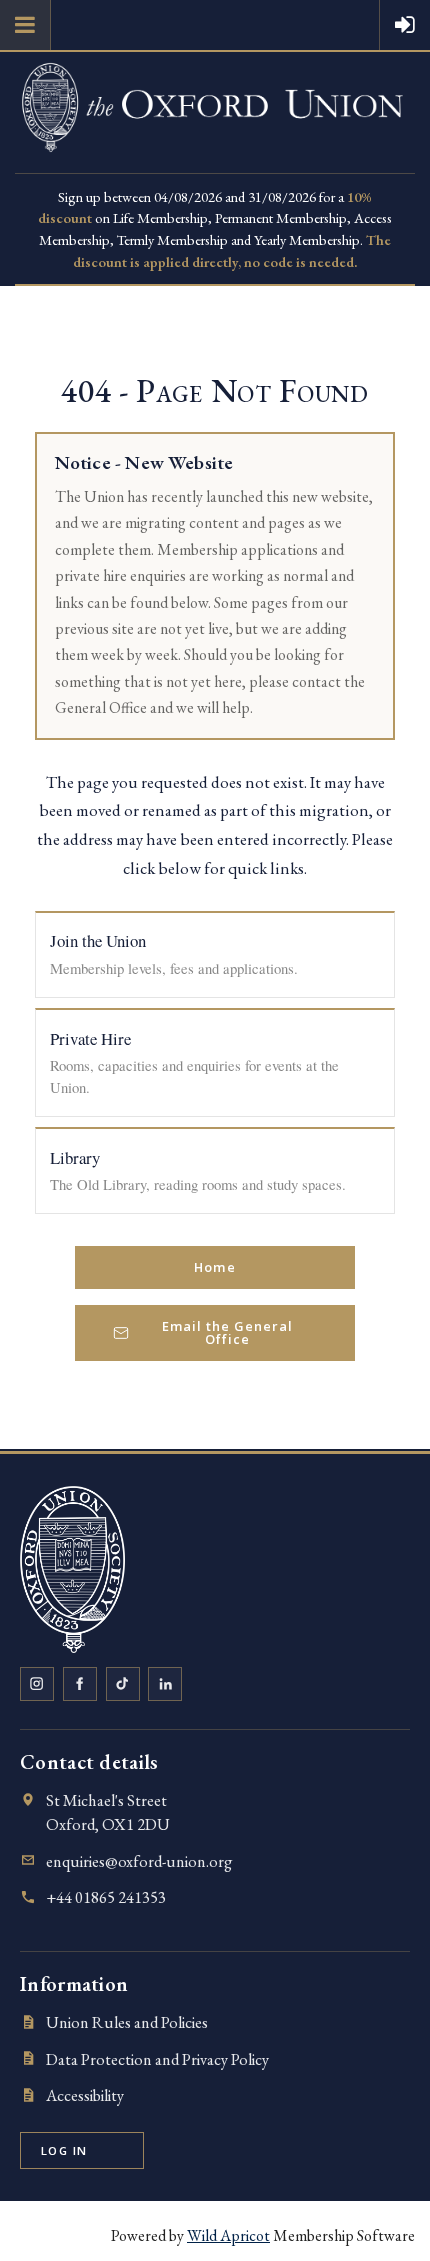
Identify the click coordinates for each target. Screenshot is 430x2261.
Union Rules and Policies (127, 2022)
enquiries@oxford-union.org (139, 1861)
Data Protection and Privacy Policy (157, 2059)
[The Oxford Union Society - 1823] (215, 161)
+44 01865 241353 (106, 1897)
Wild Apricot (228, 2235)
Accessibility (85, 2095)
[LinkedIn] (165, 1684)
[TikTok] (123, 1684)
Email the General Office (227, 1332)
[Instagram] (37, 1684)
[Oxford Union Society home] (72, 1569)
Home (214, 1267)
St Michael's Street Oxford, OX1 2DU (108, 1812)
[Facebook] (80, 1684)
